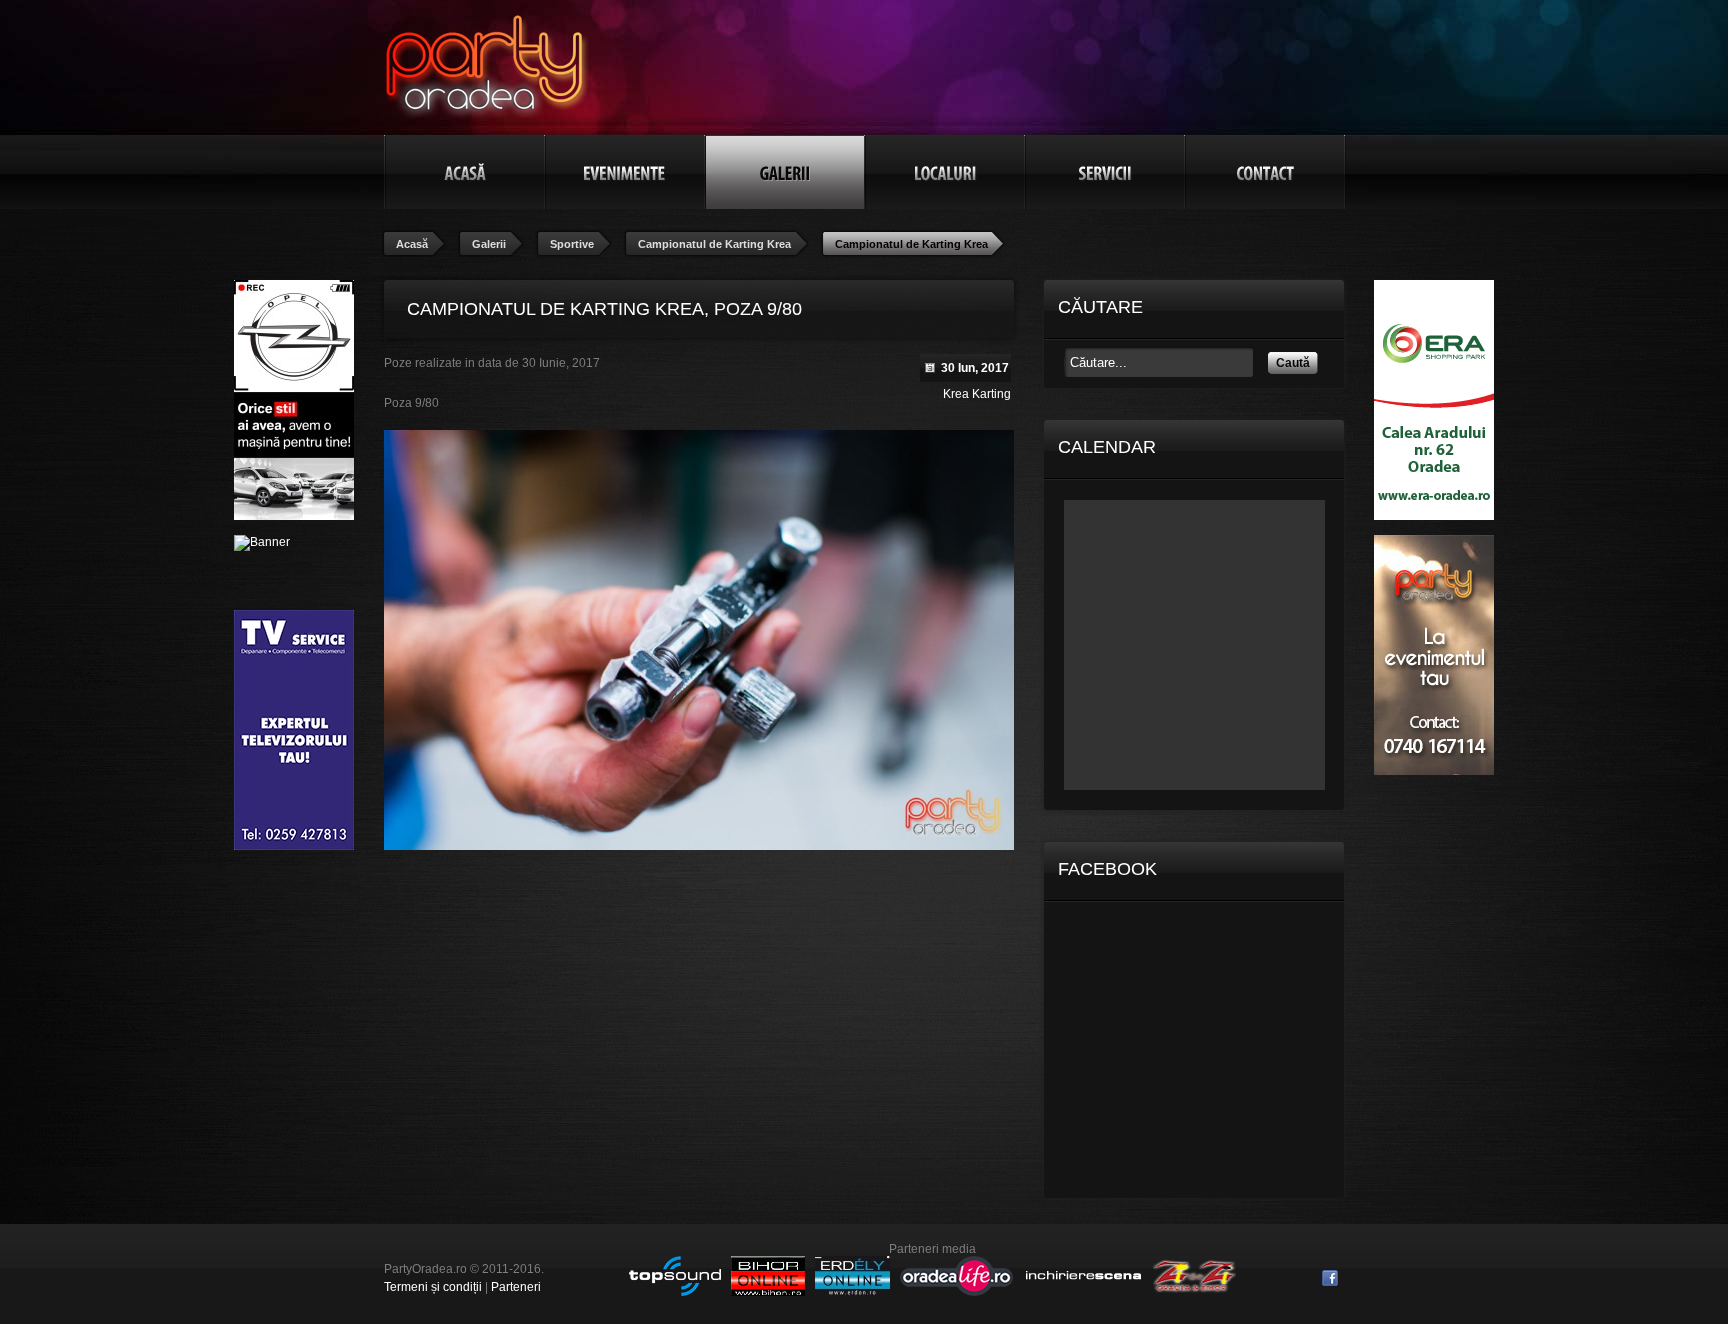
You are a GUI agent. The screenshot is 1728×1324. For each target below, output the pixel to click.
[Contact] (1265, 172)
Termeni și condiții (433, 1287)
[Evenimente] (625, 172)
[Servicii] (1105, 172)
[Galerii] (785, 172)
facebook (1330, 1278)
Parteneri (516, 1287)
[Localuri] (945, 172)
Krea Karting (977, 394)
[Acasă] (465, 172)
